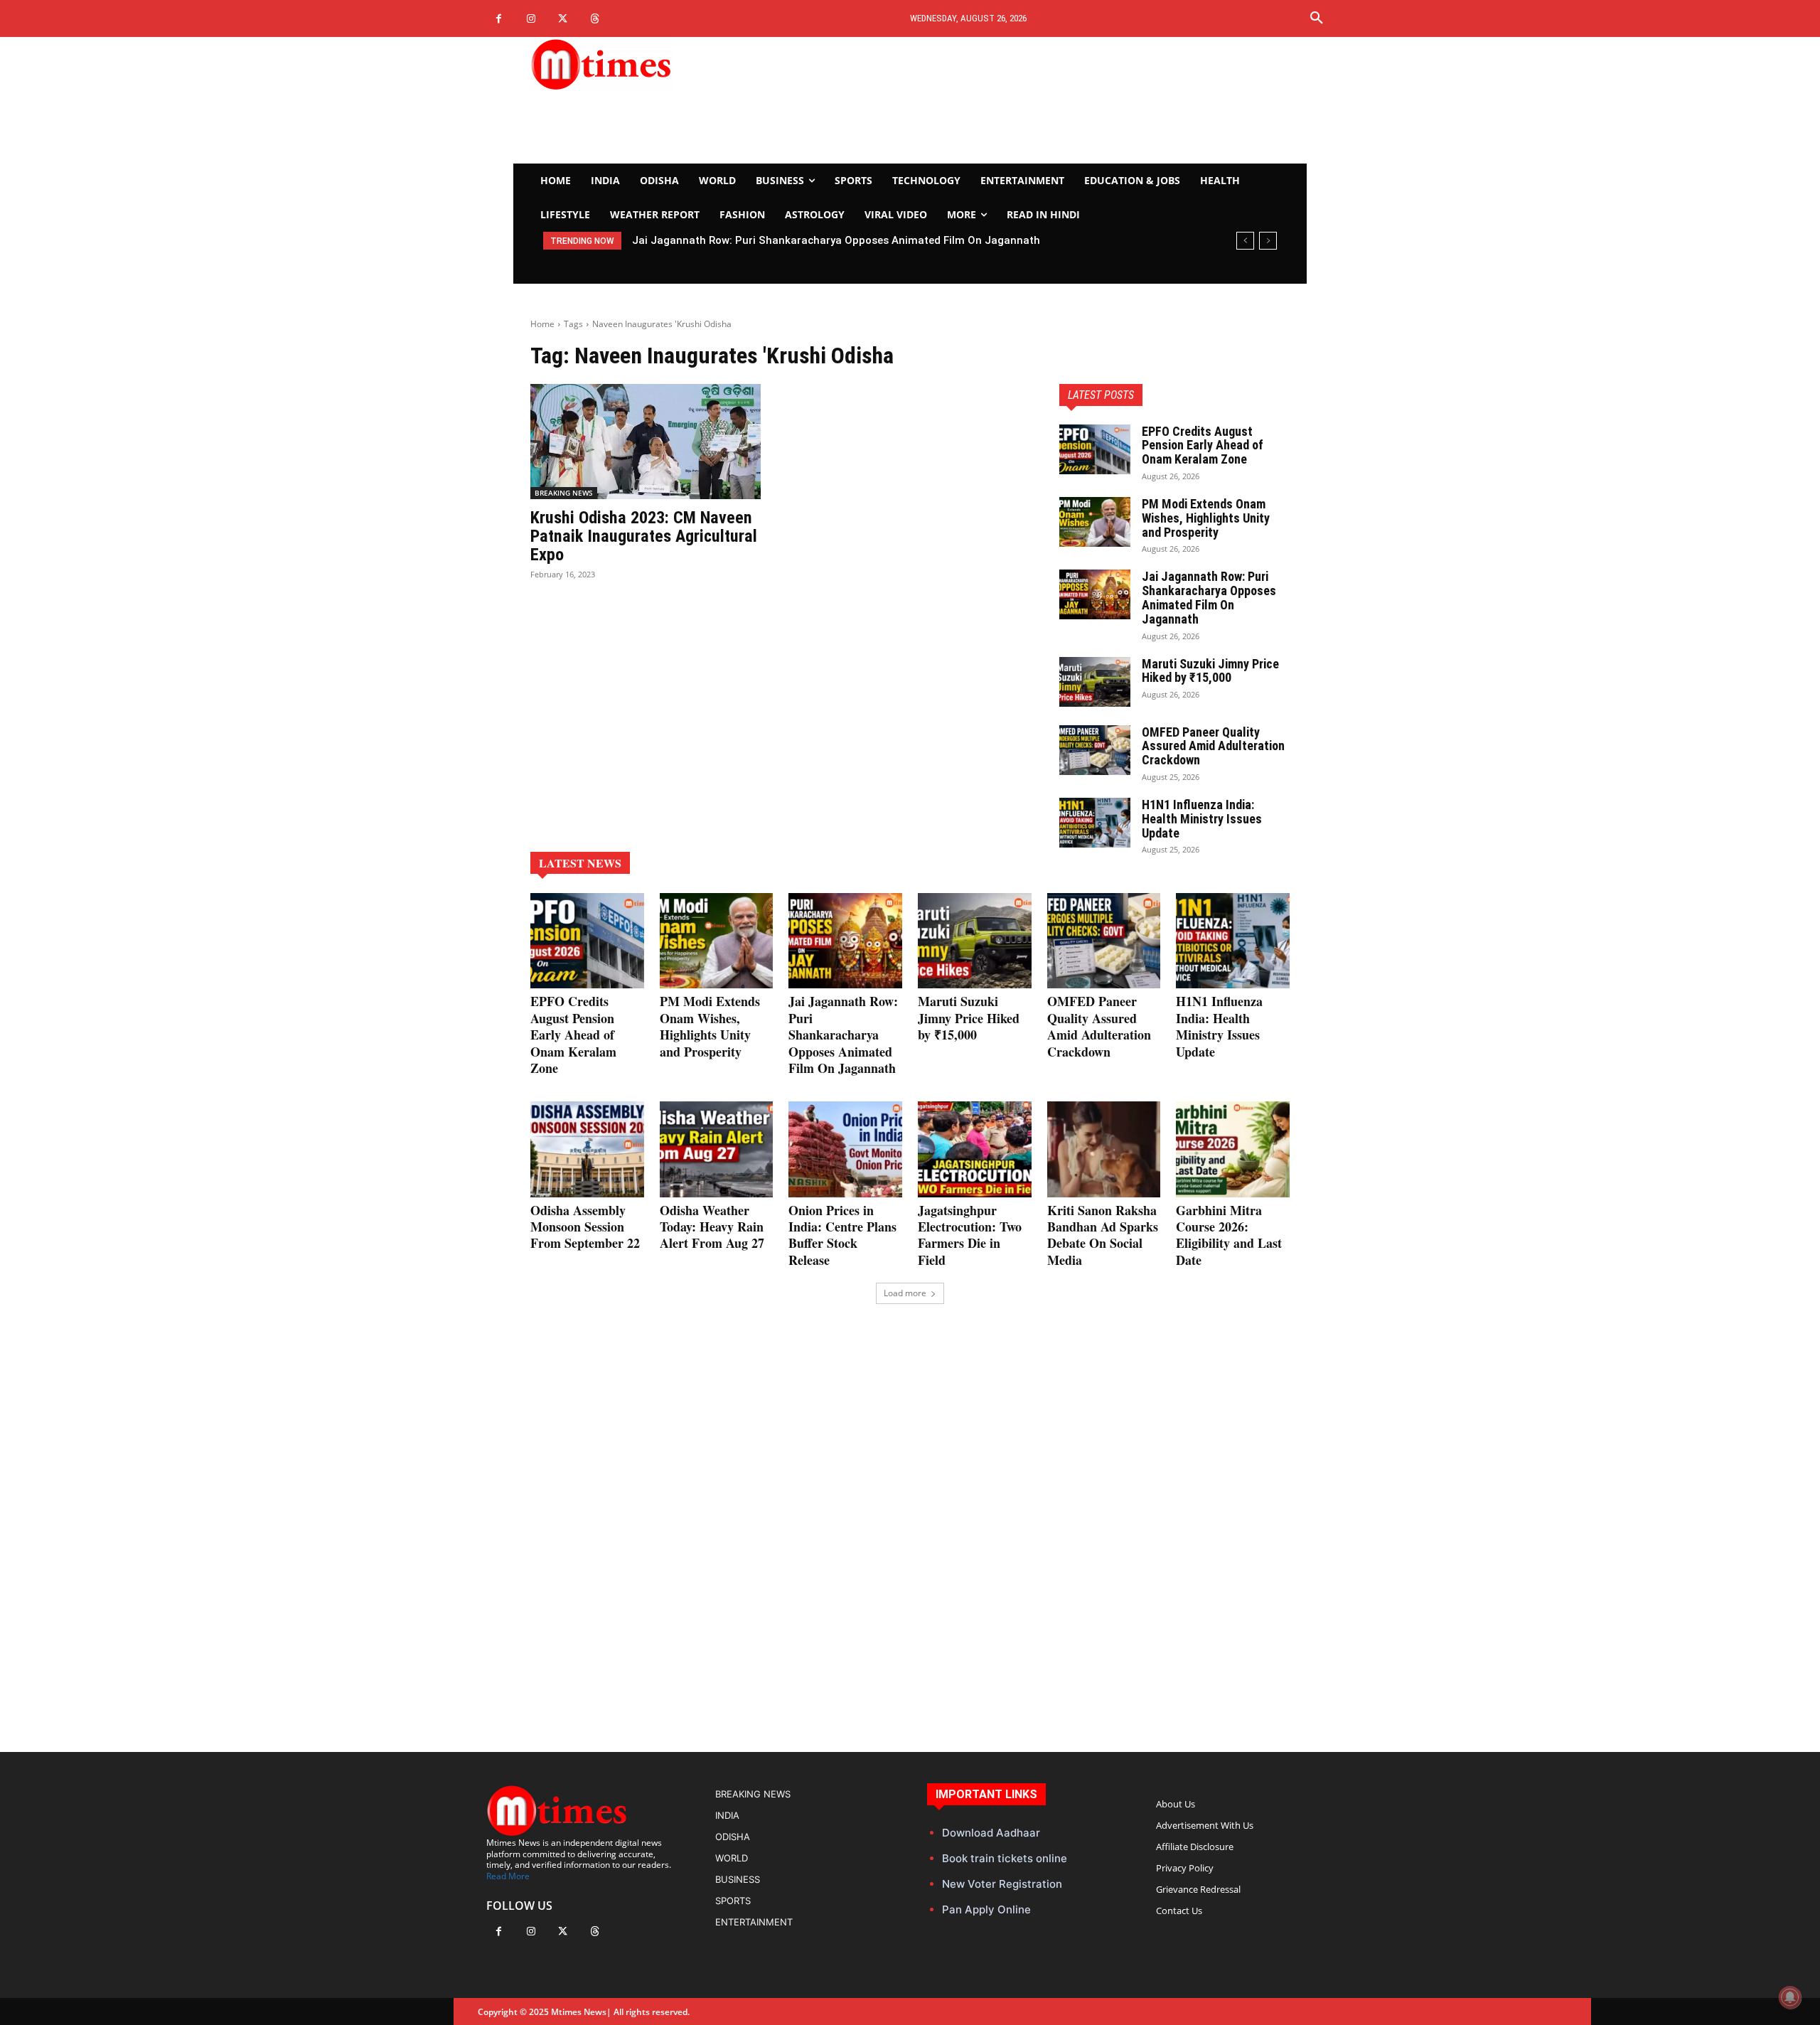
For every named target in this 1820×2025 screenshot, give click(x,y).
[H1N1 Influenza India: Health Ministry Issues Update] (1095, 823)
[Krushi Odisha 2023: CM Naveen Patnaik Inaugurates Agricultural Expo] (646, 442)
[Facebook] (499, 19)
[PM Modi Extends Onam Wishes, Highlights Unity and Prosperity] (1095, 522)
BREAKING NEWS (564, 493)
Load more (905, 1293)
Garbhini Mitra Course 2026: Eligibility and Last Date (1229, 1235)
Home (542, 324)
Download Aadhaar (991, 1833)
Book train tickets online (1005, 1858)
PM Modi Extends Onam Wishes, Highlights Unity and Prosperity (1206, 518)
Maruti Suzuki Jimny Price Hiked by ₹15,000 (752, 240)
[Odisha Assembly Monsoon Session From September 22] (587, 1149)
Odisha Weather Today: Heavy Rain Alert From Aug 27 (712, 1227)
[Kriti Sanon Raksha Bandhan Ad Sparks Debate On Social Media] (1104, 1149)
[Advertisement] (1042, 100)
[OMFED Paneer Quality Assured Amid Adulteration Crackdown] (1095, 750)
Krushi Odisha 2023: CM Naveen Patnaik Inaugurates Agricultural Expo (644, 536)
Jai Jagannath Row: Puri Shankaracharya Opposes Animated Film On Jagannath (1209, 597)
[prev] (1245, 241)
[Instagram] (531, 19)
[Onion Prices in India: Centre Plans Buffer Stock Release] (845, 1149)
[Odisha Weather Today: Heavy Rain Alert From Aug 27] (717, 1149)
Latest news (580, 863)
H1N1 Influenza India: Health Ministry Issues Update (1202, 819)
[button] (1317, 18)
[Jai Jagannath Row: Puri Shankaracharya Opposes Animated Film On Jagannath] (1095, 594)
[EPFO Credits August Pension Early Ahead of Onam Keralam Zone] (1095, 449)
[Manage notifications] (1790, 1997)
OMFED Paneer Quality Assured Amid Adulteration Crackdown (1213, 746)
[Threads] (595, 19)
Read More (508, 1876)
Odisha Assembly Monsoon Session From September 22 (585, 1227)
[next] (1268, 241)
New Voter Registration (1002, 1884)
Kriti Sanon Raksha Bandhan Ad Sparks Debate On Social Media (1103, 1235)
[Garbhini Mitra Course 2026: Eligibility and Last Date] (1233, 1149)
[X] (563, 19)
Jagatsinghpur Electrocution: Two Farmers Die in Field (970, 1235)
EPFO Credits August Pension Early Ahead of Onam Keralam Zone (1203, 445)
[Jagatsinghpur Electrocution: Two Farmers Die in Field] (975, 1149)
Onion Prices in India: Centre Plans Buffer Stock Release (842, 1235)
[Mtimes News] (646, 64)
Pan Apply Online (986, 1909)
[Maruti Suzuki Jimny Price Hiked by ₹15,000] (1095, 682)
